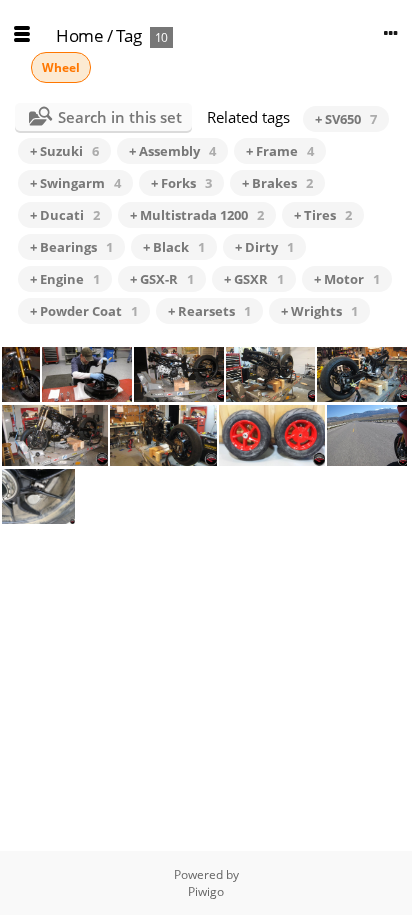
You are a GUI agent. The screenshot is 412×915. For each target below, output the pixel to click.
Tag (129, 35)
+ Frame (280, 151)
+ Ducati (65, 215)
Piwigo (206, 891)
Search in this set (120, 117)
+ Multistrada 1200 (197, 215)
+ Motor (347, 279)
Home (79, 35)
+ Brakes (277, 183)
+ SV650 (346, 119)
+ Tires (323, 215)
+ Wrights (319, 311)
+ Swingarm (75, 183)
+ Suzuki (64, 151)
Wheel (61, 67)
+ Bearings (71, 247)
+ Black (174, 247)
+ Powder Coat (84, 311)
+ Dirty (264, 247)
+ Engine (65, 279)
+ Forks (181, 183)
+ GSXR (254, 279)
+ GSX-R (162, 279)
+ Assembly (172, 151)
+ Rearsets (209, 311)
